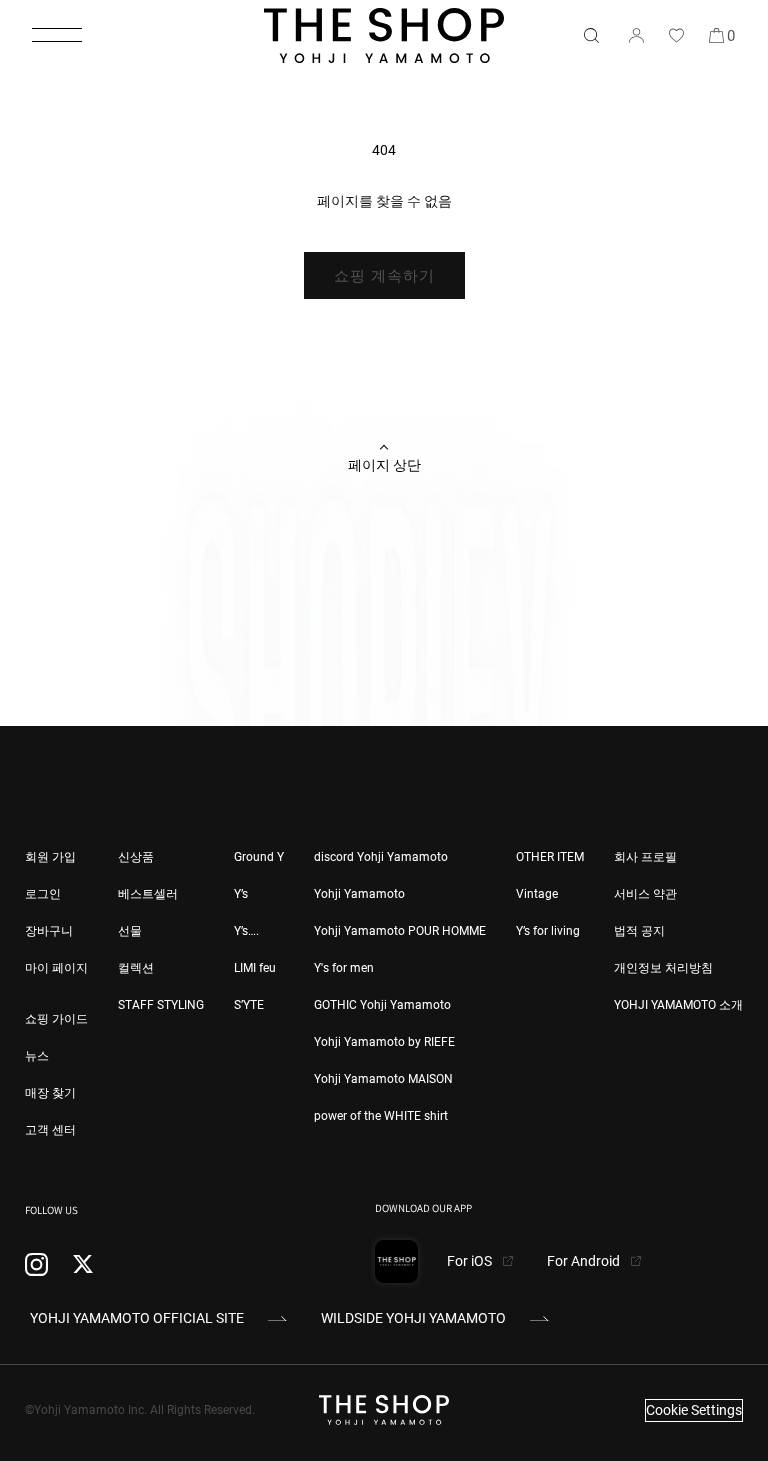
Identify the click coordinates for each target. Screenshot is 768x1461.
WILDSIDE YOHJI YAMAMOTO (413, 1318)
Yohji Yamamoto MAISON (383, 1079)
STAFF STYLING (161, 1005)
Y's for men (344, 968)
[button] (57, 35)
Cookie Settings (694, 1410)
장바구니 (49, 931)
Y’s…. (246, 931)
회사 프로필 (645, 857)
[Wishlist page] (676, 35)
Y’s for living (548, 931)
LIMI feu (255, 968)
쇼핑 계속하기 (384, 276)
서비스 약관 (645, 894)
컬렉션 (136, 968)
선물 (130, 931)
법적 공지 (639, 931)
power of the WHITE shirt (381, 1116)
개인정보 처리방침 (663, 968)
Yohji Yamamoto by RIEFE (384, 1042)
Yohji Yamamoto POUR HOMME (400, 931)
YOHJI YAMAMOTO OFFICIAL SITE (137, 1318)
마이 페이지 (56, 968)
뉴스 (37, 1056)
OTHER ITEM (550, 857)
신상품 (136, 857)
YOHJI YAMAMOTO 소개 (678, 1005)
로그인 (43, 894)
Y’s (241, 894)
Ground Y (259, 857)
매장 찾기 (50, 1093)
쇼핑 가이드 (56, 1019)
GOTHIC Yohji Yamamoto (382, 1005)
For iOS (471, 1261)
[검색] (591, 35)
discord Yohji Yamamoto (381, 857)
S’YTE (249, 1005)
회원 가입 (50, 857)
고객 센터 (50, 1130)
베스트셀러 (148, 894)
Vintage (537, 894)
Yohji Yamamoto (359, 894)
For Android (585, 1261)
